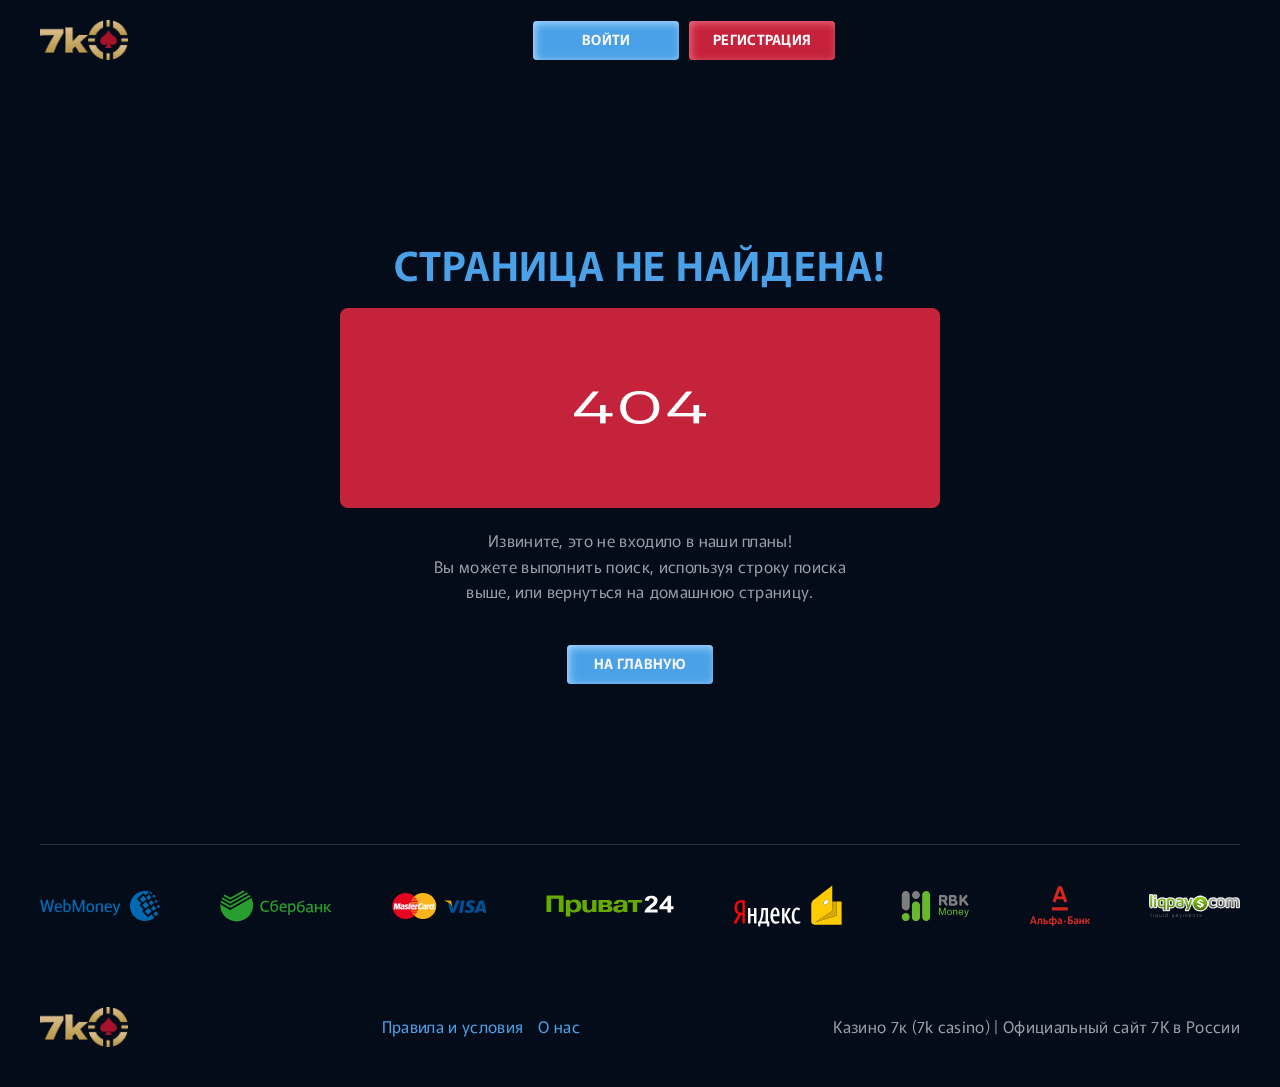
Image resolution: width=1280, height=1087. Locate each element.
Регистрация (762, 39)
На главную (640, 663)
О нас (559, 1026)
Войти (606, 39)
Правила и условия (452, 1026)
